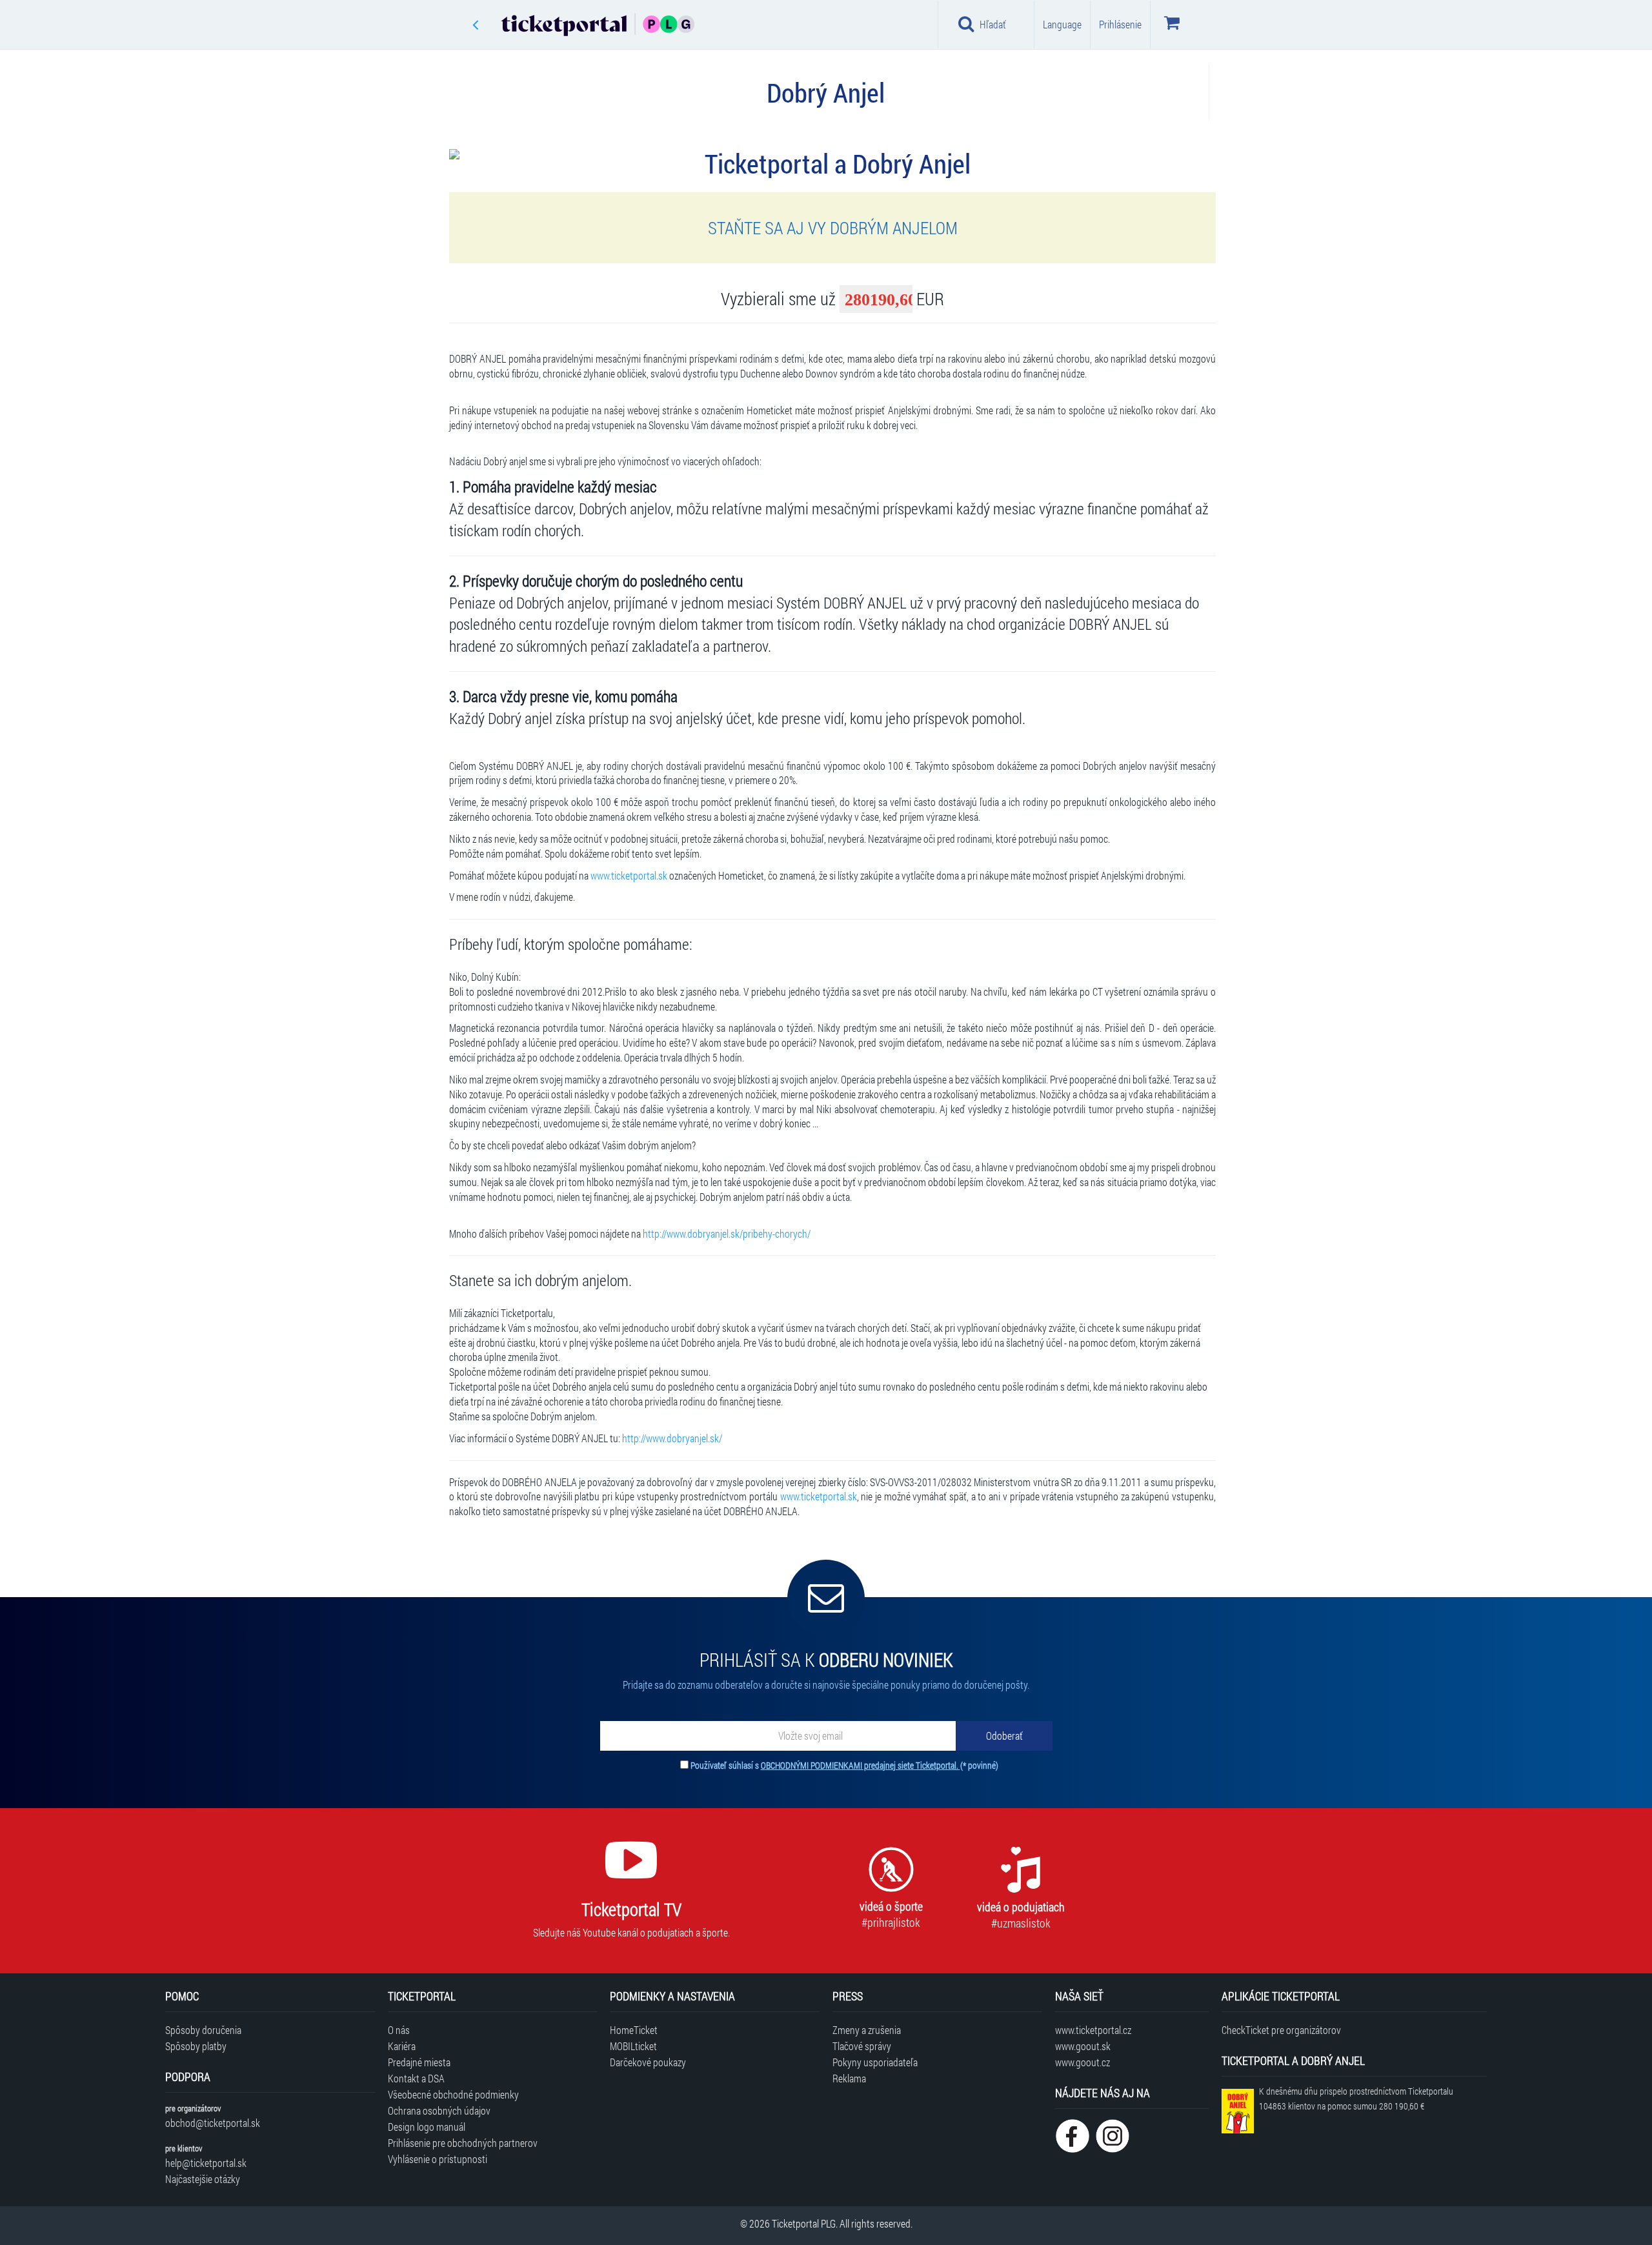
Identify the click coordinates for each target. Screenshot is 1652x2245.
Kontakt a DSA (416, 2078)
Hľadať (993, 24)
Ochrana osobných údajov (439, 2110)
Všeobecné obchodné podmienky (453, 2094)
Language (1062, 24)
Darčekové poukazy (648, 2062)
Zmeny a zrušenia (867, 2030)
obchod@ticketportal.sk (213, 2123)
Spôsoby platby (196, 2046)
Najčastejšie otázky (203, 2179)
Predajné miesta (419, 2062)
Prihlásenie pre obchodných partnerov (463, 2143)
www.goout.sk (1083, 2046)
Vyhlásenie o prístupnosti (438, 2159)
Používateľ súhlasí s (844, 1765)
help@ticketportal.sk (206, 2163)
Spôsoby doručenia (203, 2030)
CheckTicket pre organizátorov (1281, 2030)
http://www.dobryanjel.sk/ (672, 1438)
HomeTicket (634, 2030)
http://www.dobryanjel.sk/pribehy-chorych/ (727, 1233)
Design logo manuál (427, 2127)
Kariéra (402, 2046)
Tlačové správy (862, 2046)
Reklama (849, 2078)
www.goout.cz (1083, 2062)
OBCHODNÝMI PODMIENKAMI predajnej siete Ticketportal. (861, 1765)
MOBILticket (633, 2046)
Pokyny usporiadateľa (875, 2062)
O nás (399, 2030)
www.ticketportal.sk (629, 875)
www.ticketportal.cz (1093, 2030)
